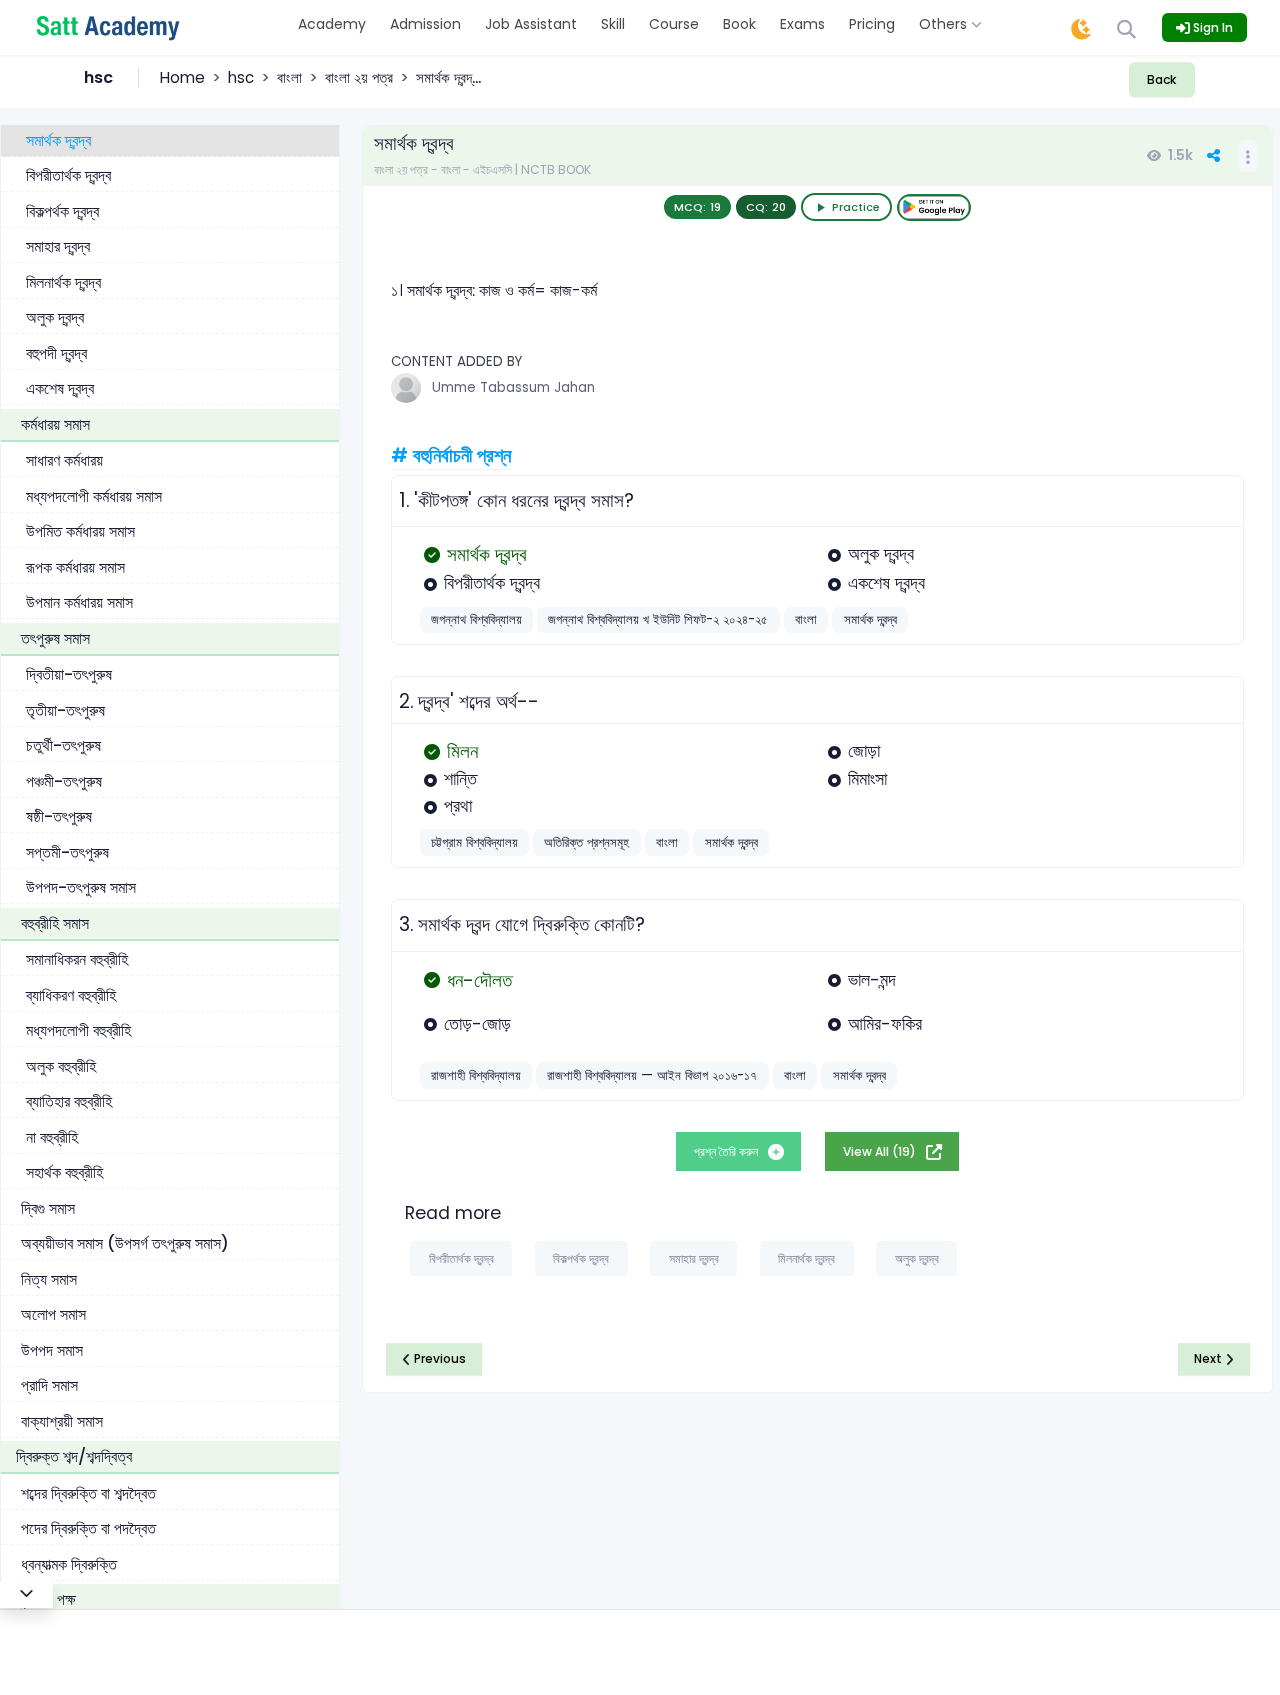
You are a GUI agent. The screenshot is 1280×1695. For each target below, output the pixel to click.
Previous (438, 1358)
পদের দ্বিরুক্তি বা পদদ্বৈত (88, 1528)
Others (945, 24)
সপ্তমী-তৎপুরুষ (67, 852)
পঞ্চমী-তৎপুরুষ (64, 781)
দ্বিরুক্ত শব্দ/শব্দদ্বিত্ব (74, 1456)
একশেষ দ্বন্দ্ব (60, 388)
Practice (856, 207)
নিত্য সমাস (49, 1279)
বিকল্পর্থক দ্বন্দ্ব (62, 211)
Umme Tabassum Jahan (513, 387)
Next (1209, 1358)
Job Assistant (531, 24)
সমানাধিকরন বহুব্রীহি (77, 959)
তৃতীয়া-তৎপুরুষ (65, 710)
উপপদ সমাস (52, 1350)
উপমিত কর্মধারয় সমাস (80, 531)
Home (182, 77)
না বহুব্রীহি (52, 1137)
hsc (241, 77)
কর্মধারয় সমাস (55, 424)
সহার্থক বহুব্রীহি (64, 1172)
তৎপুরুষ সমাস (55, 638)
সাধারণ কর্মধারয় (64, 460)
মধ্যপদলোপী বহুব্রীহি (78, 1030)
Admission (425, 24)
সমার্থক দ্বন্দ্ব (58, 140)
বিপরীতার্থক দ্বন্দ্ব (68, 175)
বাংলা (289, 77)
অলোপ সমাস (53, 1314)
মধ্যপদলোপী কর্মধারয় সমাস (94, 496)
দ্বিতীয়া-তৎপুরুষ (69, 674)
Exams (802, 24)
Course (674, 24)
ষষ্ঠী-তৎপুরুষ (59, 816)
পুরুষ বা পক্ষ (46, 1599)
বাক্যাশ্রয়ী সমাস (62, 1421)
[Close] (26, 1593)
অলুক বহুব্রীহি (61, 1066)
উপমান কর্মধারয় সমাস (79, 602)
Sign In (1211, 27)
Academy (332, 24)
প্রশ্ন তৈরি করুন (727, 1151)
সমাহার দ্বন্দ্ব (58, 246)
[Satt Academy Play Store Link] (934, 207)
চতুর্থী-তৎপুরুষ (63, 745)
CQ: (766, 207)
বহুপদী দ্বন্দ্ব (56, 353)
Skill (613, 24)
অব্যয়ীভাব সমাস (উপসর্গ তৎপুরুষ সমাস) (125, 1243)
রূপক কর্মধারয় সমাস (75, 567)
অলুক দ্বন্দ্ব (55, 317)
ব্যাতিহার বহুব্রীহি (69, 1101)
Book (739, 24)
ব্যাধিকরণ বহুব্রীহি (71, 995)
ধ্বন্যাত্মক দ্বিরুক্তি (69, 1564)
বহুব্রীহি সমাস (55, 923)
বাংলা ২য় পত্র (359, 77)
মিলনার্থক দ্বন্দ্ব (63, 282)
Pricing (872, 24)
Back (1161, 79)
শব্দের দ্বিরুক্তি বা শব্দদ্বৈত (88, 1493)
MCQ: (697, 207)
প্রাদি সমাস (49, 1385)
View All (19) (881, 1151)
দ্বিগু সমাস (48, 1208)
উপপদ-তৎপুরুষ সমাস (81, 887)
